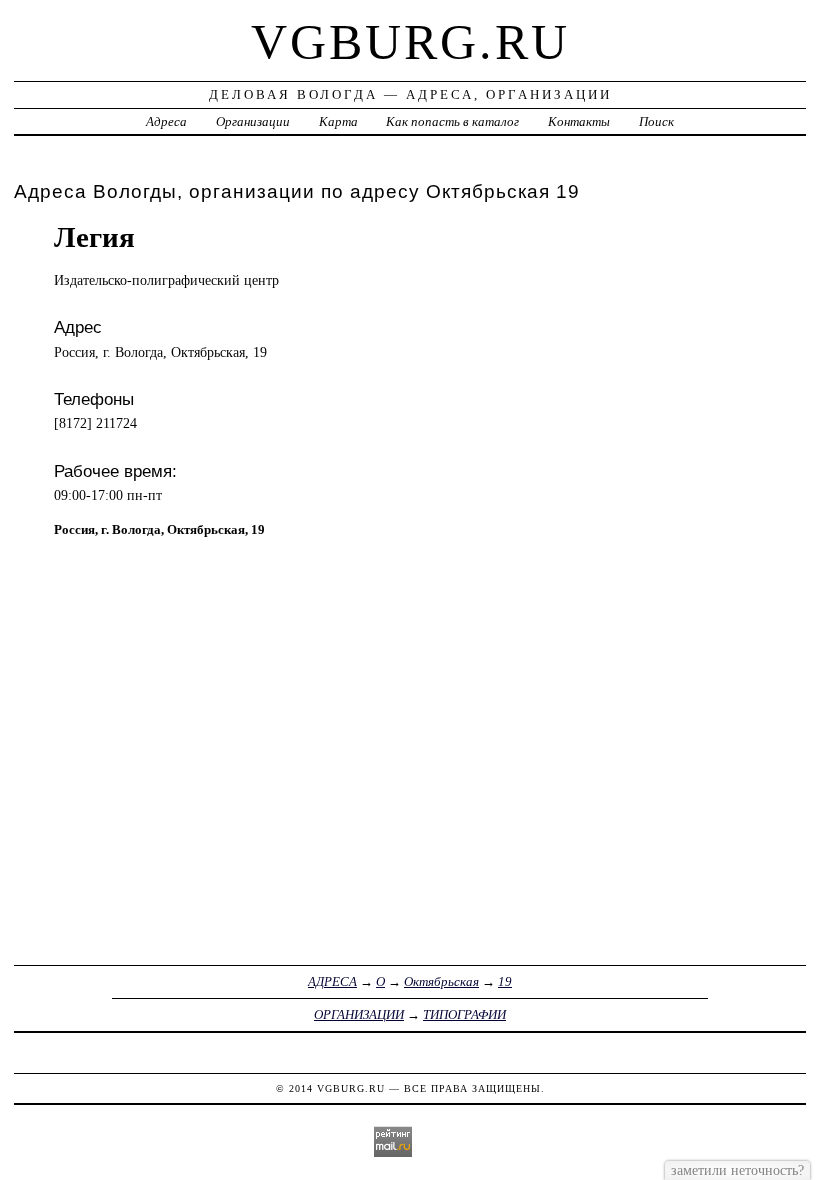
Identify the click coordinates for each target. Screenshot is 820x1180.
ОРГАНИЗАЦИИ (359, 1014)
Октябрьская (441, 981)
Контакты (579, 121)
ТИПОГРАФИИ (464, 1014)
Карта (338, 121)
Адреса (166, 121)
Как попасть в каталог (452, 121)
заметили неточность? (737, 1170)
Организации (253, 121)
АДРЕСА (332, 981)
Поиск (656, 121)
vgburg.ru (410, 42)
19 (505, 981)
